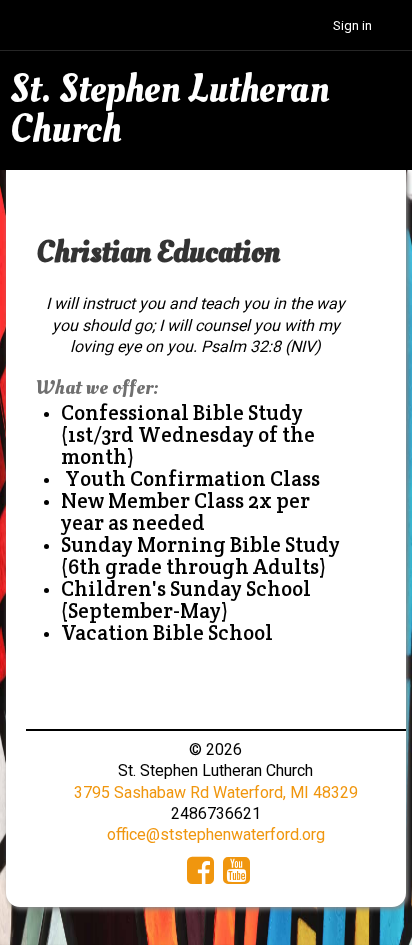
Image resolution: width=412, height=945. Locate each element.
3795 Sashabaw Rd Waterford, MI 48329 (216, 792)
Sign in (352, 25)
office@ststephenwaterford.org (216, 834)
